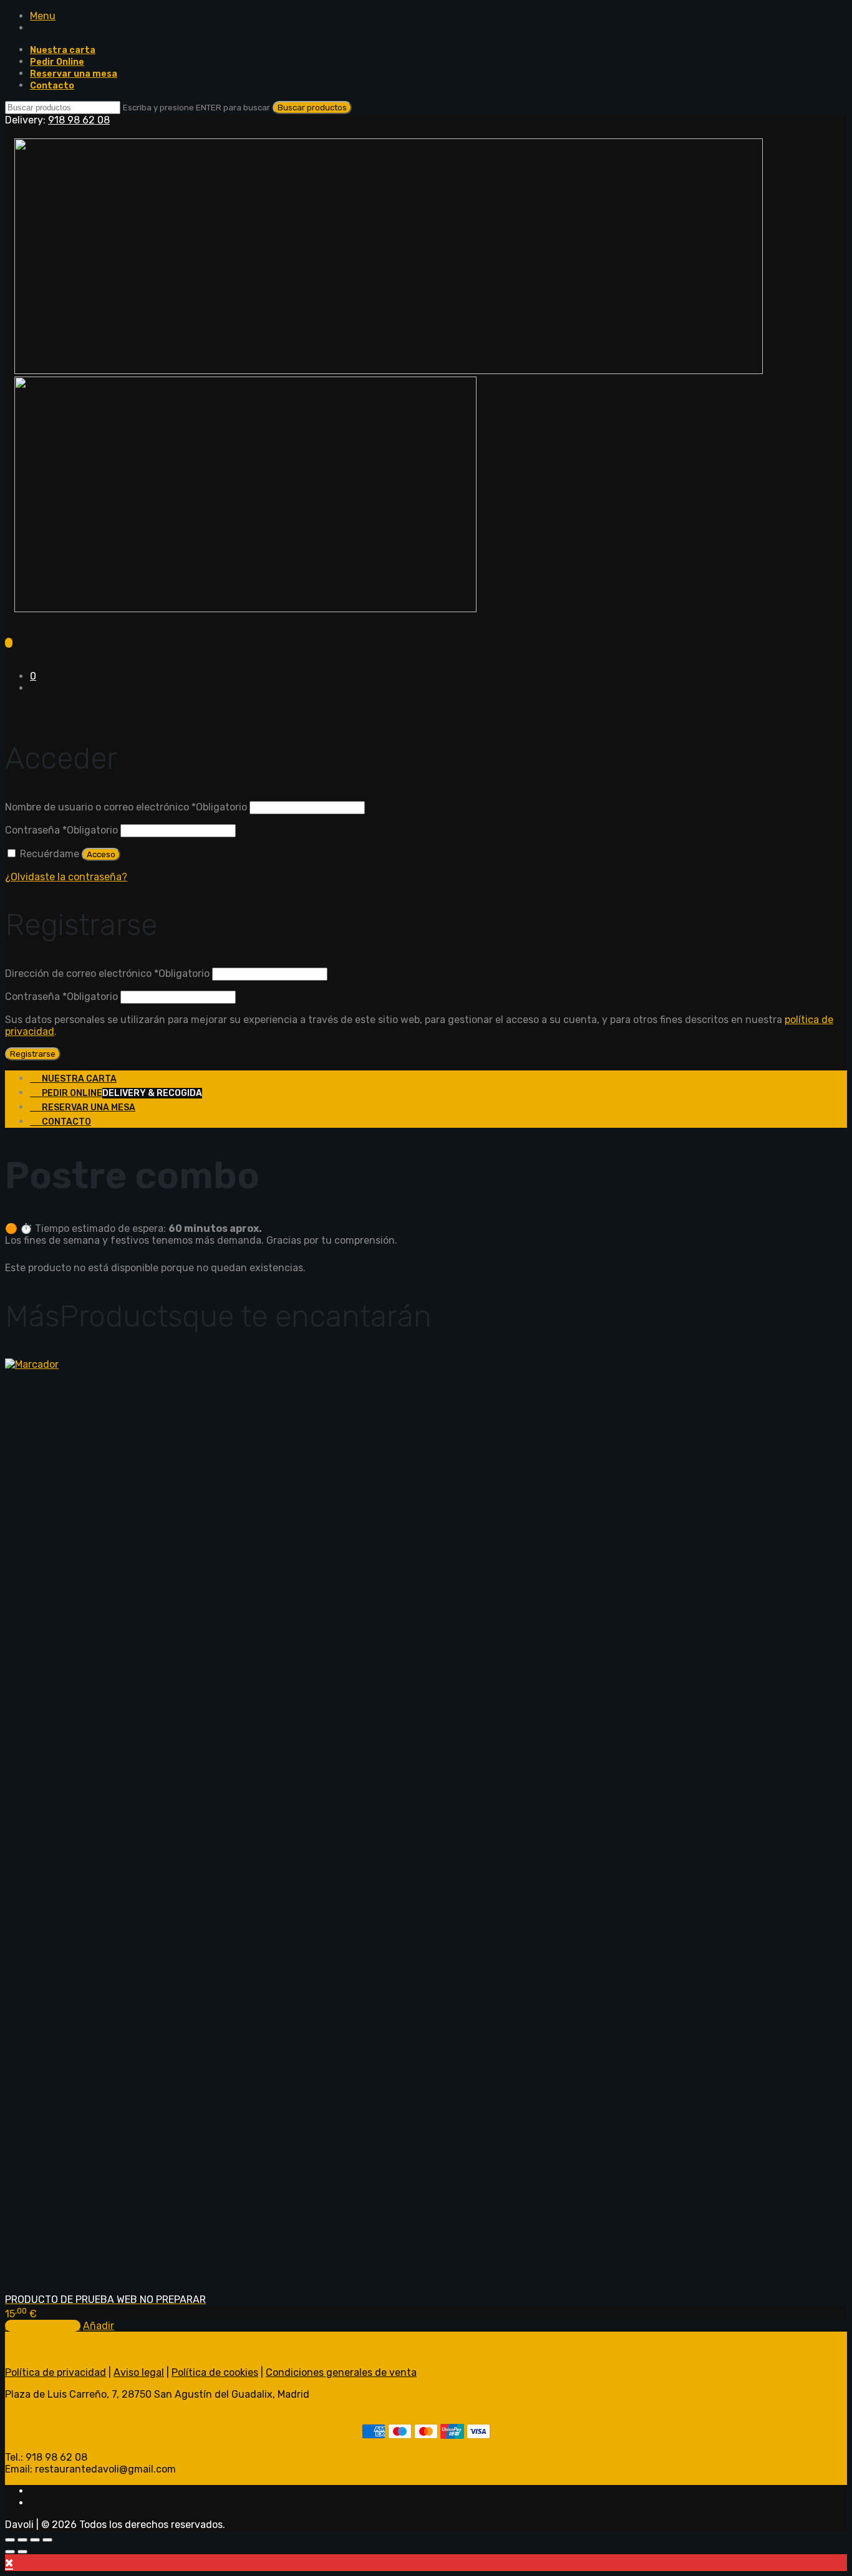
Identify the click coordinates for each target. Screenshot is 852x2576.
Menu (43, 16)
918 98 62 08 (79, 120)
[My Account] (9, 710)
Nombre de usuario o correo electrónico (126, 807)
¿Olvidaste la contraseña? (66, 877)
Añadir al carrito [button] (43, 2326)
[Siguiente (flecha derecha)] (22, 2552)
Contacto (52, 86)
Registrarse (33, 1054)
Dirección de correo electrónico (107, 973)
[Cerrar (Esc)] (47, 2540)
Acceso (101, 854)
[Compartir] (35, 2540)
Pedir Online (57, 62)
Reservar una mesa (74, 74)
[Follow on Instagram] (34, 2503)
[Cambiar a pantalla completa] (22, 2540)
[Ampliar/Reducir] (10, 2540)
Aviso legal (139, 2372)
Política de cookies (215, 2372)
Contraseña (61, 830)
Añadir (99, 2326)
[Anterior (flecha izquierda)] (10, 2552)
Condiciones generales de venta (341, 2372)
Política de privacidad (56, 2372)
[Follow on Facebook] (34, 2491)
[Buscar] (9, 654)
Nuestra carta (63, 50)
